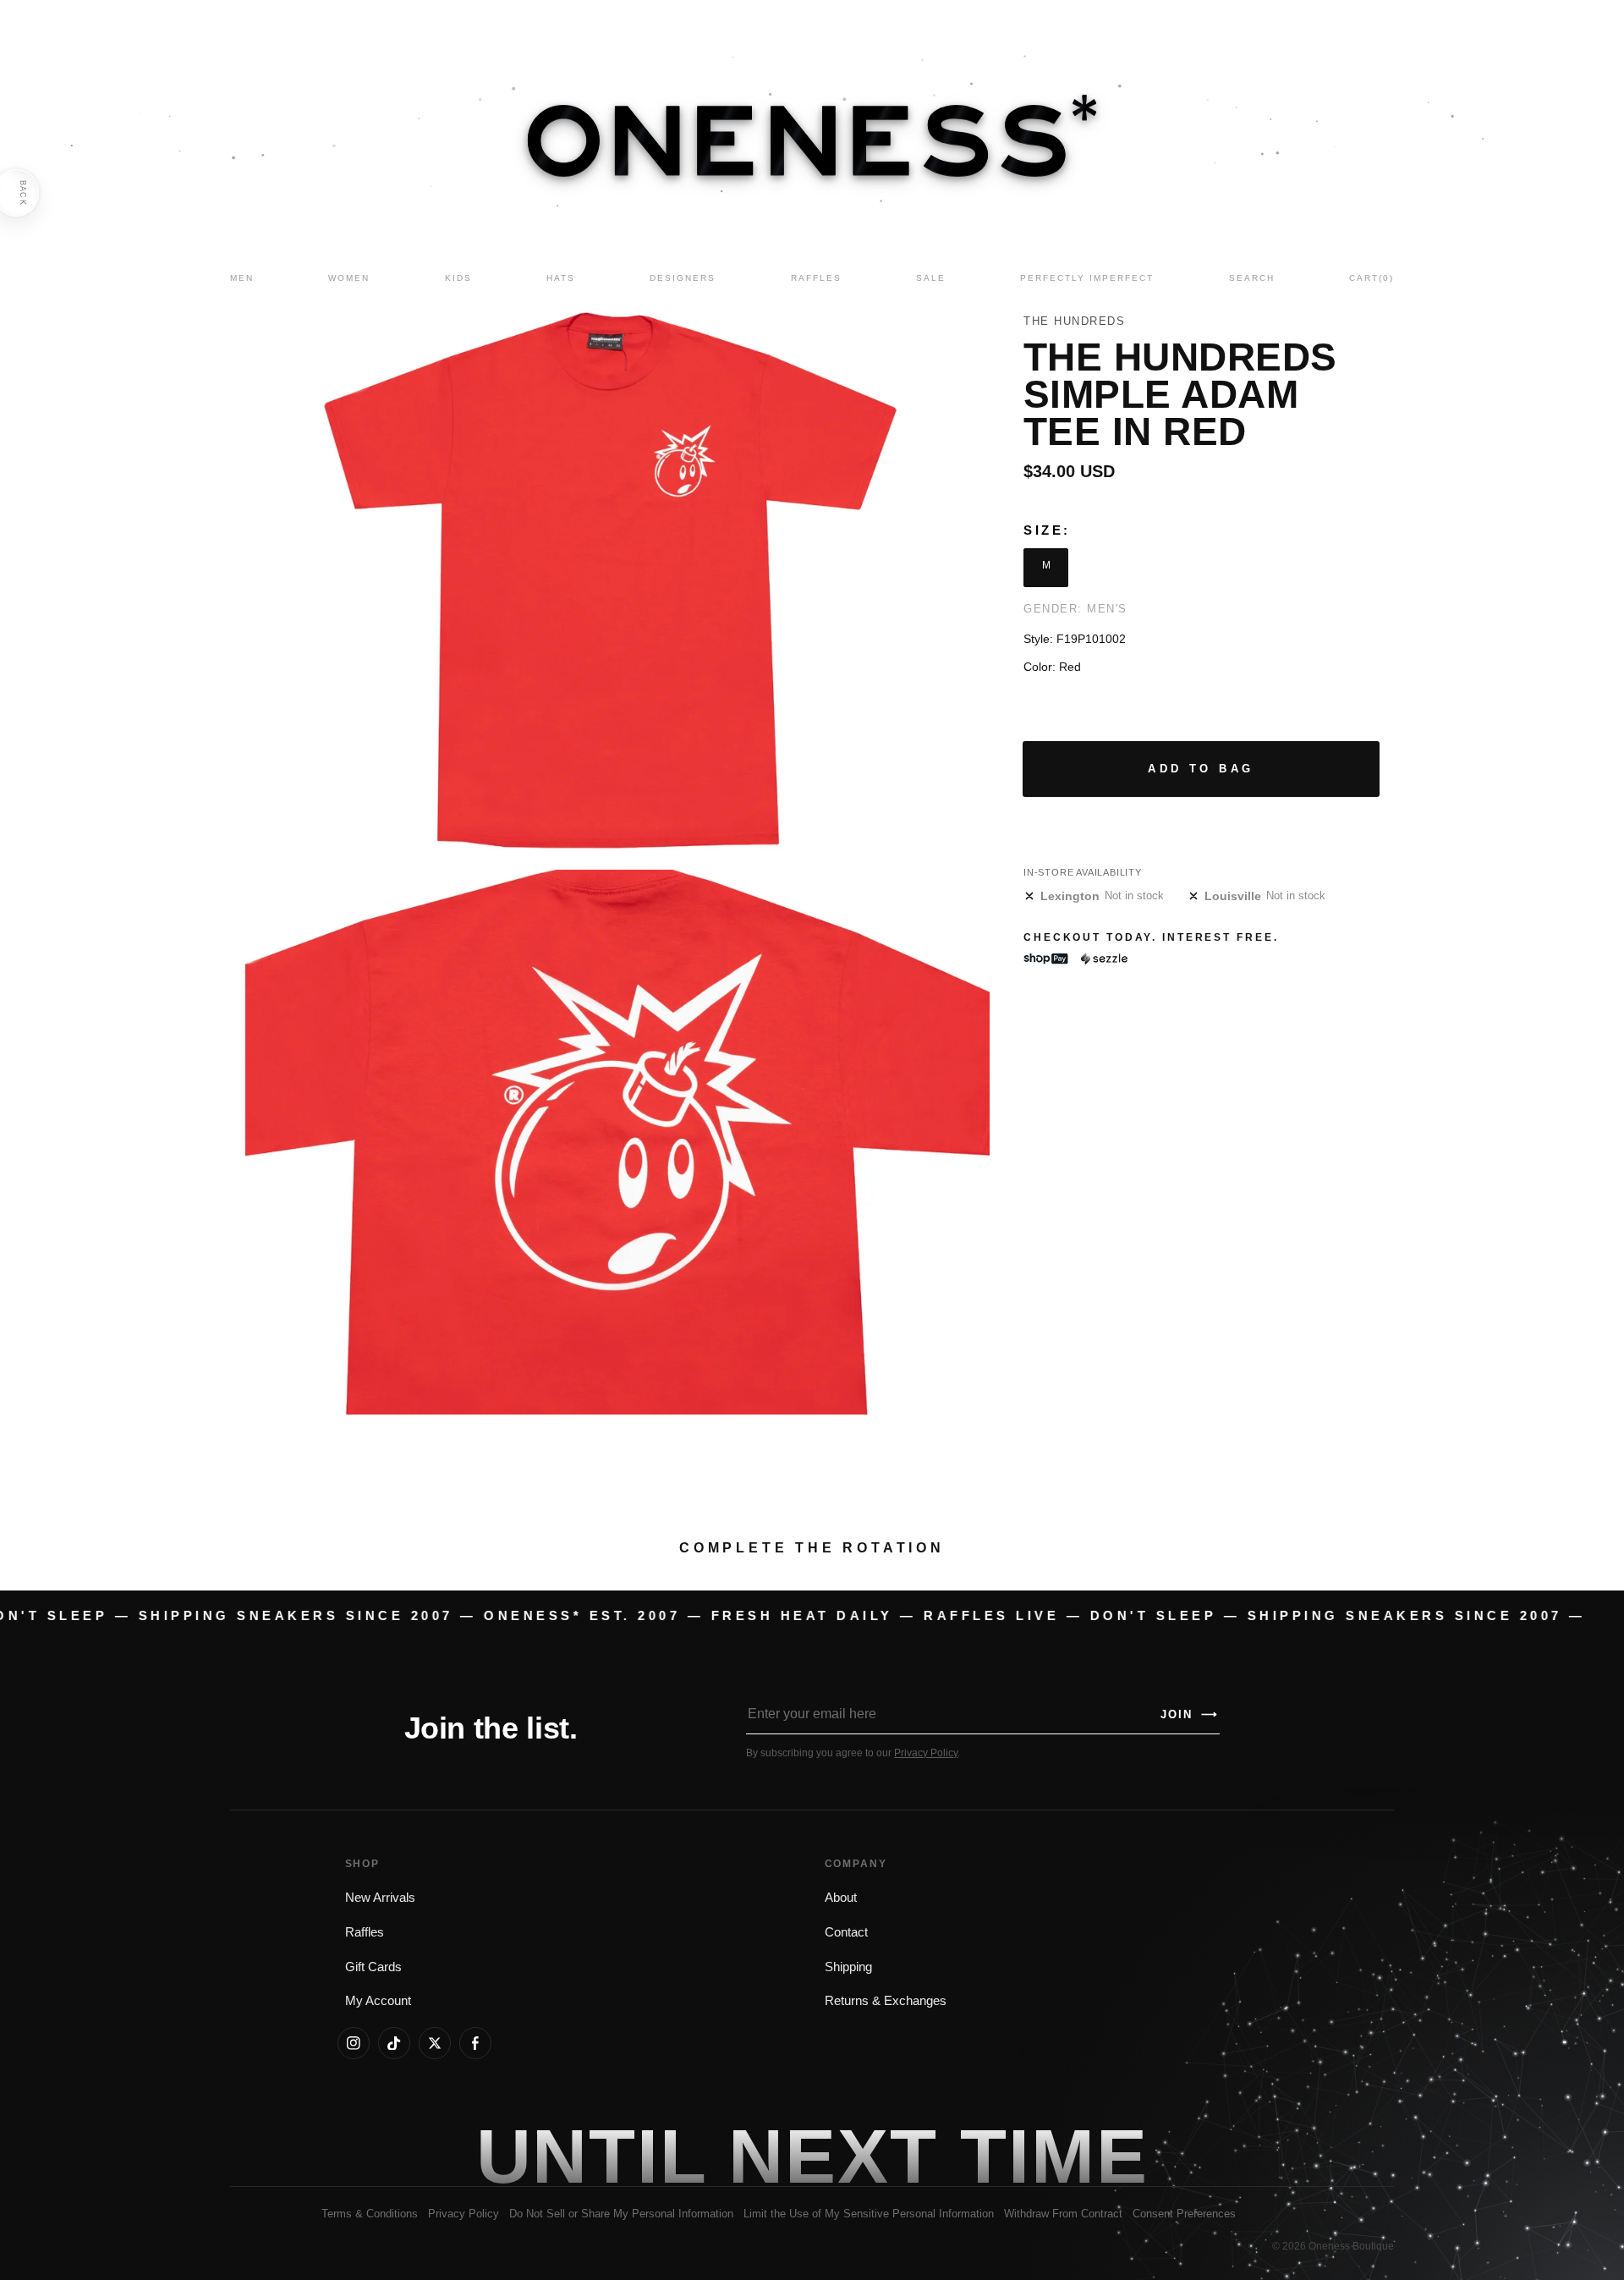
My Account (378, 2001)
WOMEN (349, 278)
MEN (242, 278)
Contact (846, 1932)
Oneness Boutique (1351, 2246)
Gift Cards (373, 1967)
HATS (561, 278)
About (841, 1898)
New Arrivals (380, 1898)
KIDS (458, 278)
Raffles (365, 1932)
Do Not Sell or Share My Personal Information (621, 2214)
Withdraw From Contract (1063, 2214)
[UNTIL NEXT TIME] (1054, 2156)
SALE (931, 278)
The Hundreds (1074, 321)
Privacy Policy (926, 1753)
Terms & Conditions (370, 2214)
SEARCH (1252, 278)
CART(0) (1372, 278)
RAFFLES (816, 278)
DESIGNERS (683, 278)
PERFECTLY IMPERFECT (1087, 278)
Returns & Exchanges (886, 2001)
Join (1189, 1714)
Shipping (848, 1967)
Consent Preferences (1184, 2214)
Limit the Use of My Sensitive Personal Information (869, 2214)
